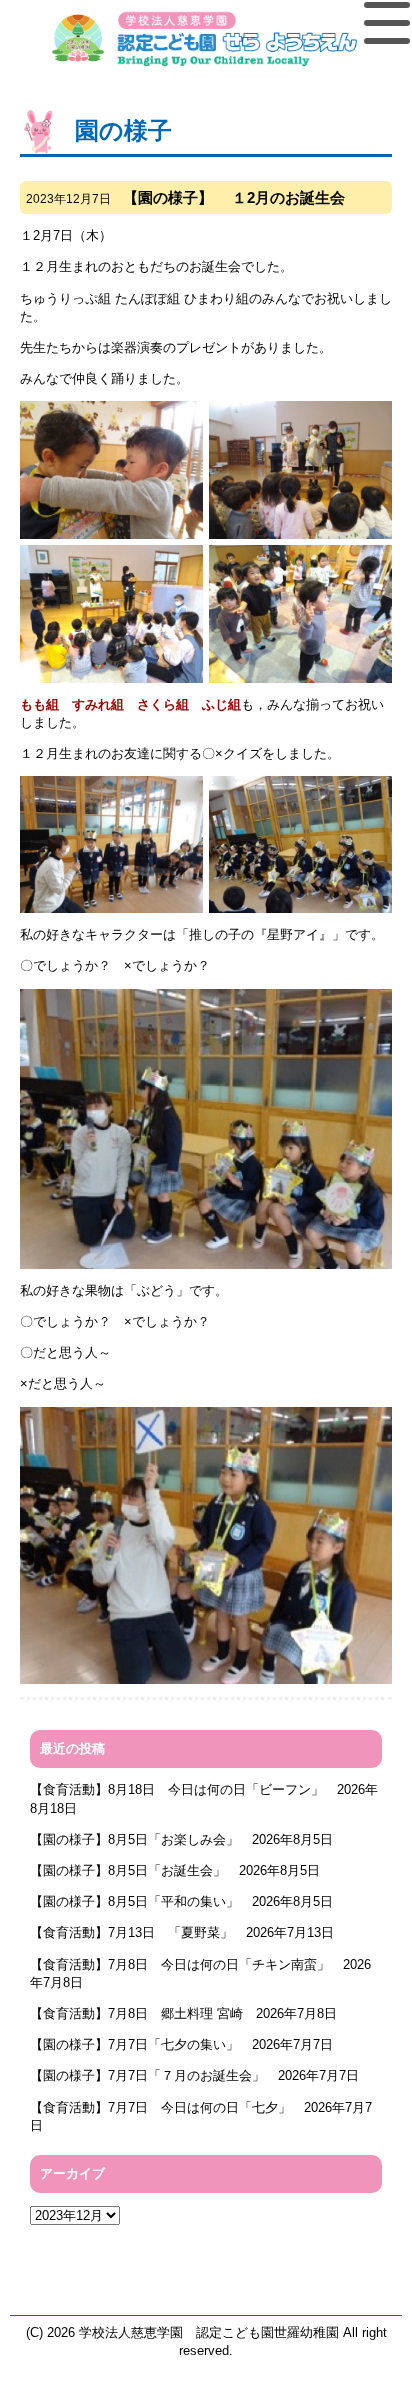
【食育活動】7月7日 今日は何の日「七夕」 (160, 2107)
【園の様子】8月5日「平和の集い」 (134, 1901)
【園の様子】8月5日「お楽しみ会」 (134, 1839)
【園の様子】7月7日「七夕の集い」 (134, 2044)
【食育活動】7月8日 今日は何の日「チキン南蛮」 (180, 1964)
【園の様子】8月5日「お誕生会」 (128, 1870)
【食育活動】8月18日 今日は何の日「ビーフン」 (177, 1789)
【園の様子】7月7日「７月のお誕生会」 (147, 2075)
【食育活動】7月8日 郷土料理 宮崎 (136, 2013)
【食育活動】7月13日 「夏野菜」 (131, 1932)
